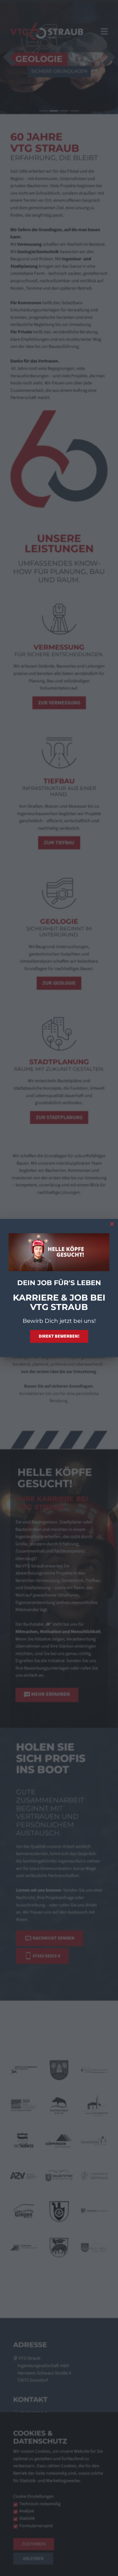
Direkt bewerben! (59, 1336)
